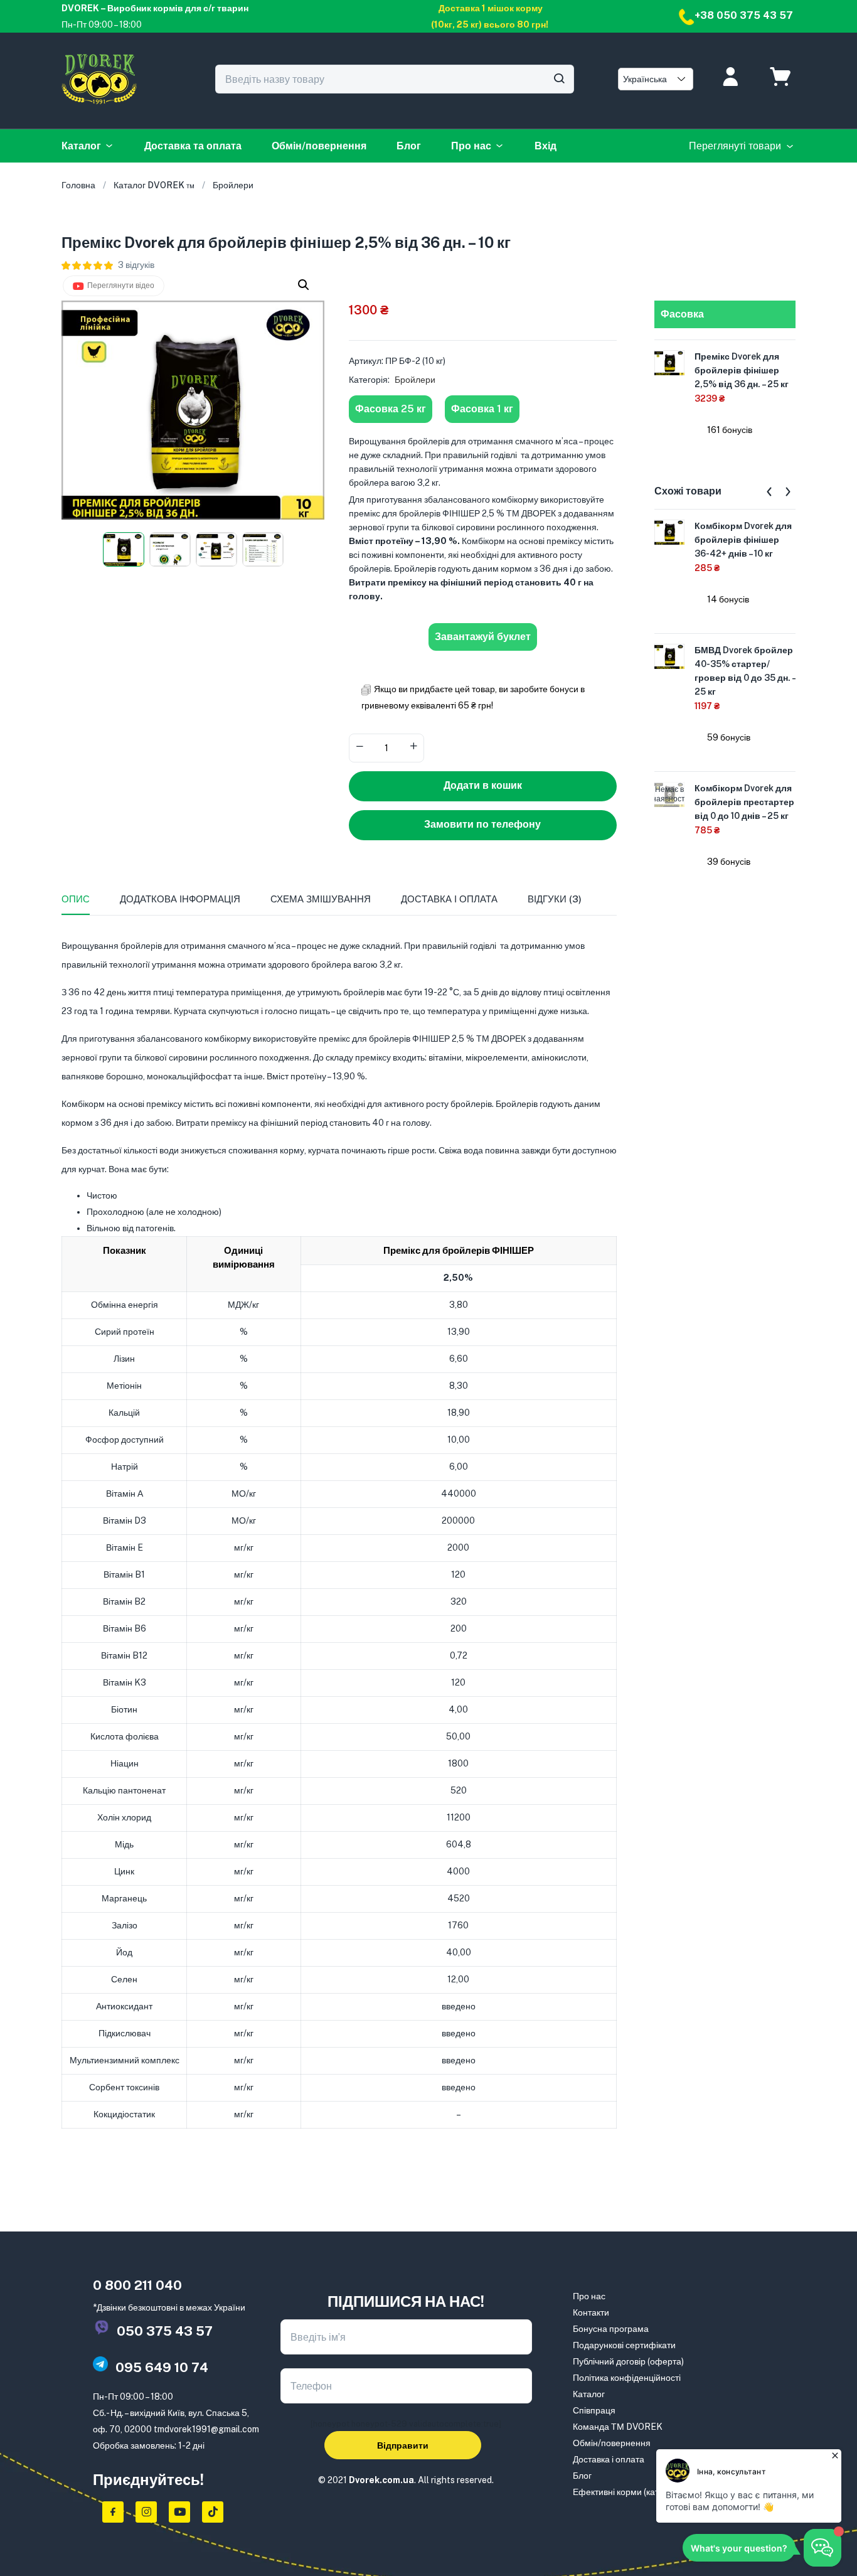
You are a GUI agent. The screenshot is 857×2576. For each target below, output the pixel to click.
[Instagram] (146, 2512)
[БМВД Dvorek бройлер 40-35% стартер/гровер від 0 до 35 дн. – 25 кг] (669, 656)
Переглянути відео (121, 286)
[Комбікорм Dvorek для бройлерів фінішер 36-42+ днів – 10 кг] (669, 532)
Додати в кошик (483, 785)
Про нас (471, 146)
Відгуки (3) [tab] (555, 899)
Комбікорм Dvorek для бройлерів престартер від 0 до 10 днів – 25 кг (744, 802)
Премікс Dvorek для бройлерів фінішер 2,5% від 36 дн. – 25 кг (742, 370)
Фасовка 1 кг (482, 409)
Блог (409, 146)
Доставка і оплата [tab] (449, 899)
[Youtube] (179, 2512)
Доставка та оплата (193, 146)
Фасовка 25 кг (391, 409)
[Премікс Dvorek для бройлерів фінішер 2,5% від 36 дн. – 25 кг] (669, 362)
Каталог (81, 146)
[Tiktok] (213, 2512)
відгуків (136, 265)
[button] (304, 285)
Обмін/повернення (319, 146)
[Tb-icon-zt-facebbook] (113, 2512)
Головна (78, 185)
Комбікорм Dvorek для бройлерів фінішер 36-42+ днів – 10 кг (743, 540)
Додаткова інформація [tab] (180, 899)
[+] (413, 747)
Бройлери (233, 185)
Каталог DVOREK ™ (154, 185)
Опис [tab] (76, 899)
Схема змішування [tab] (321, 899)
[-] (359, 747)
